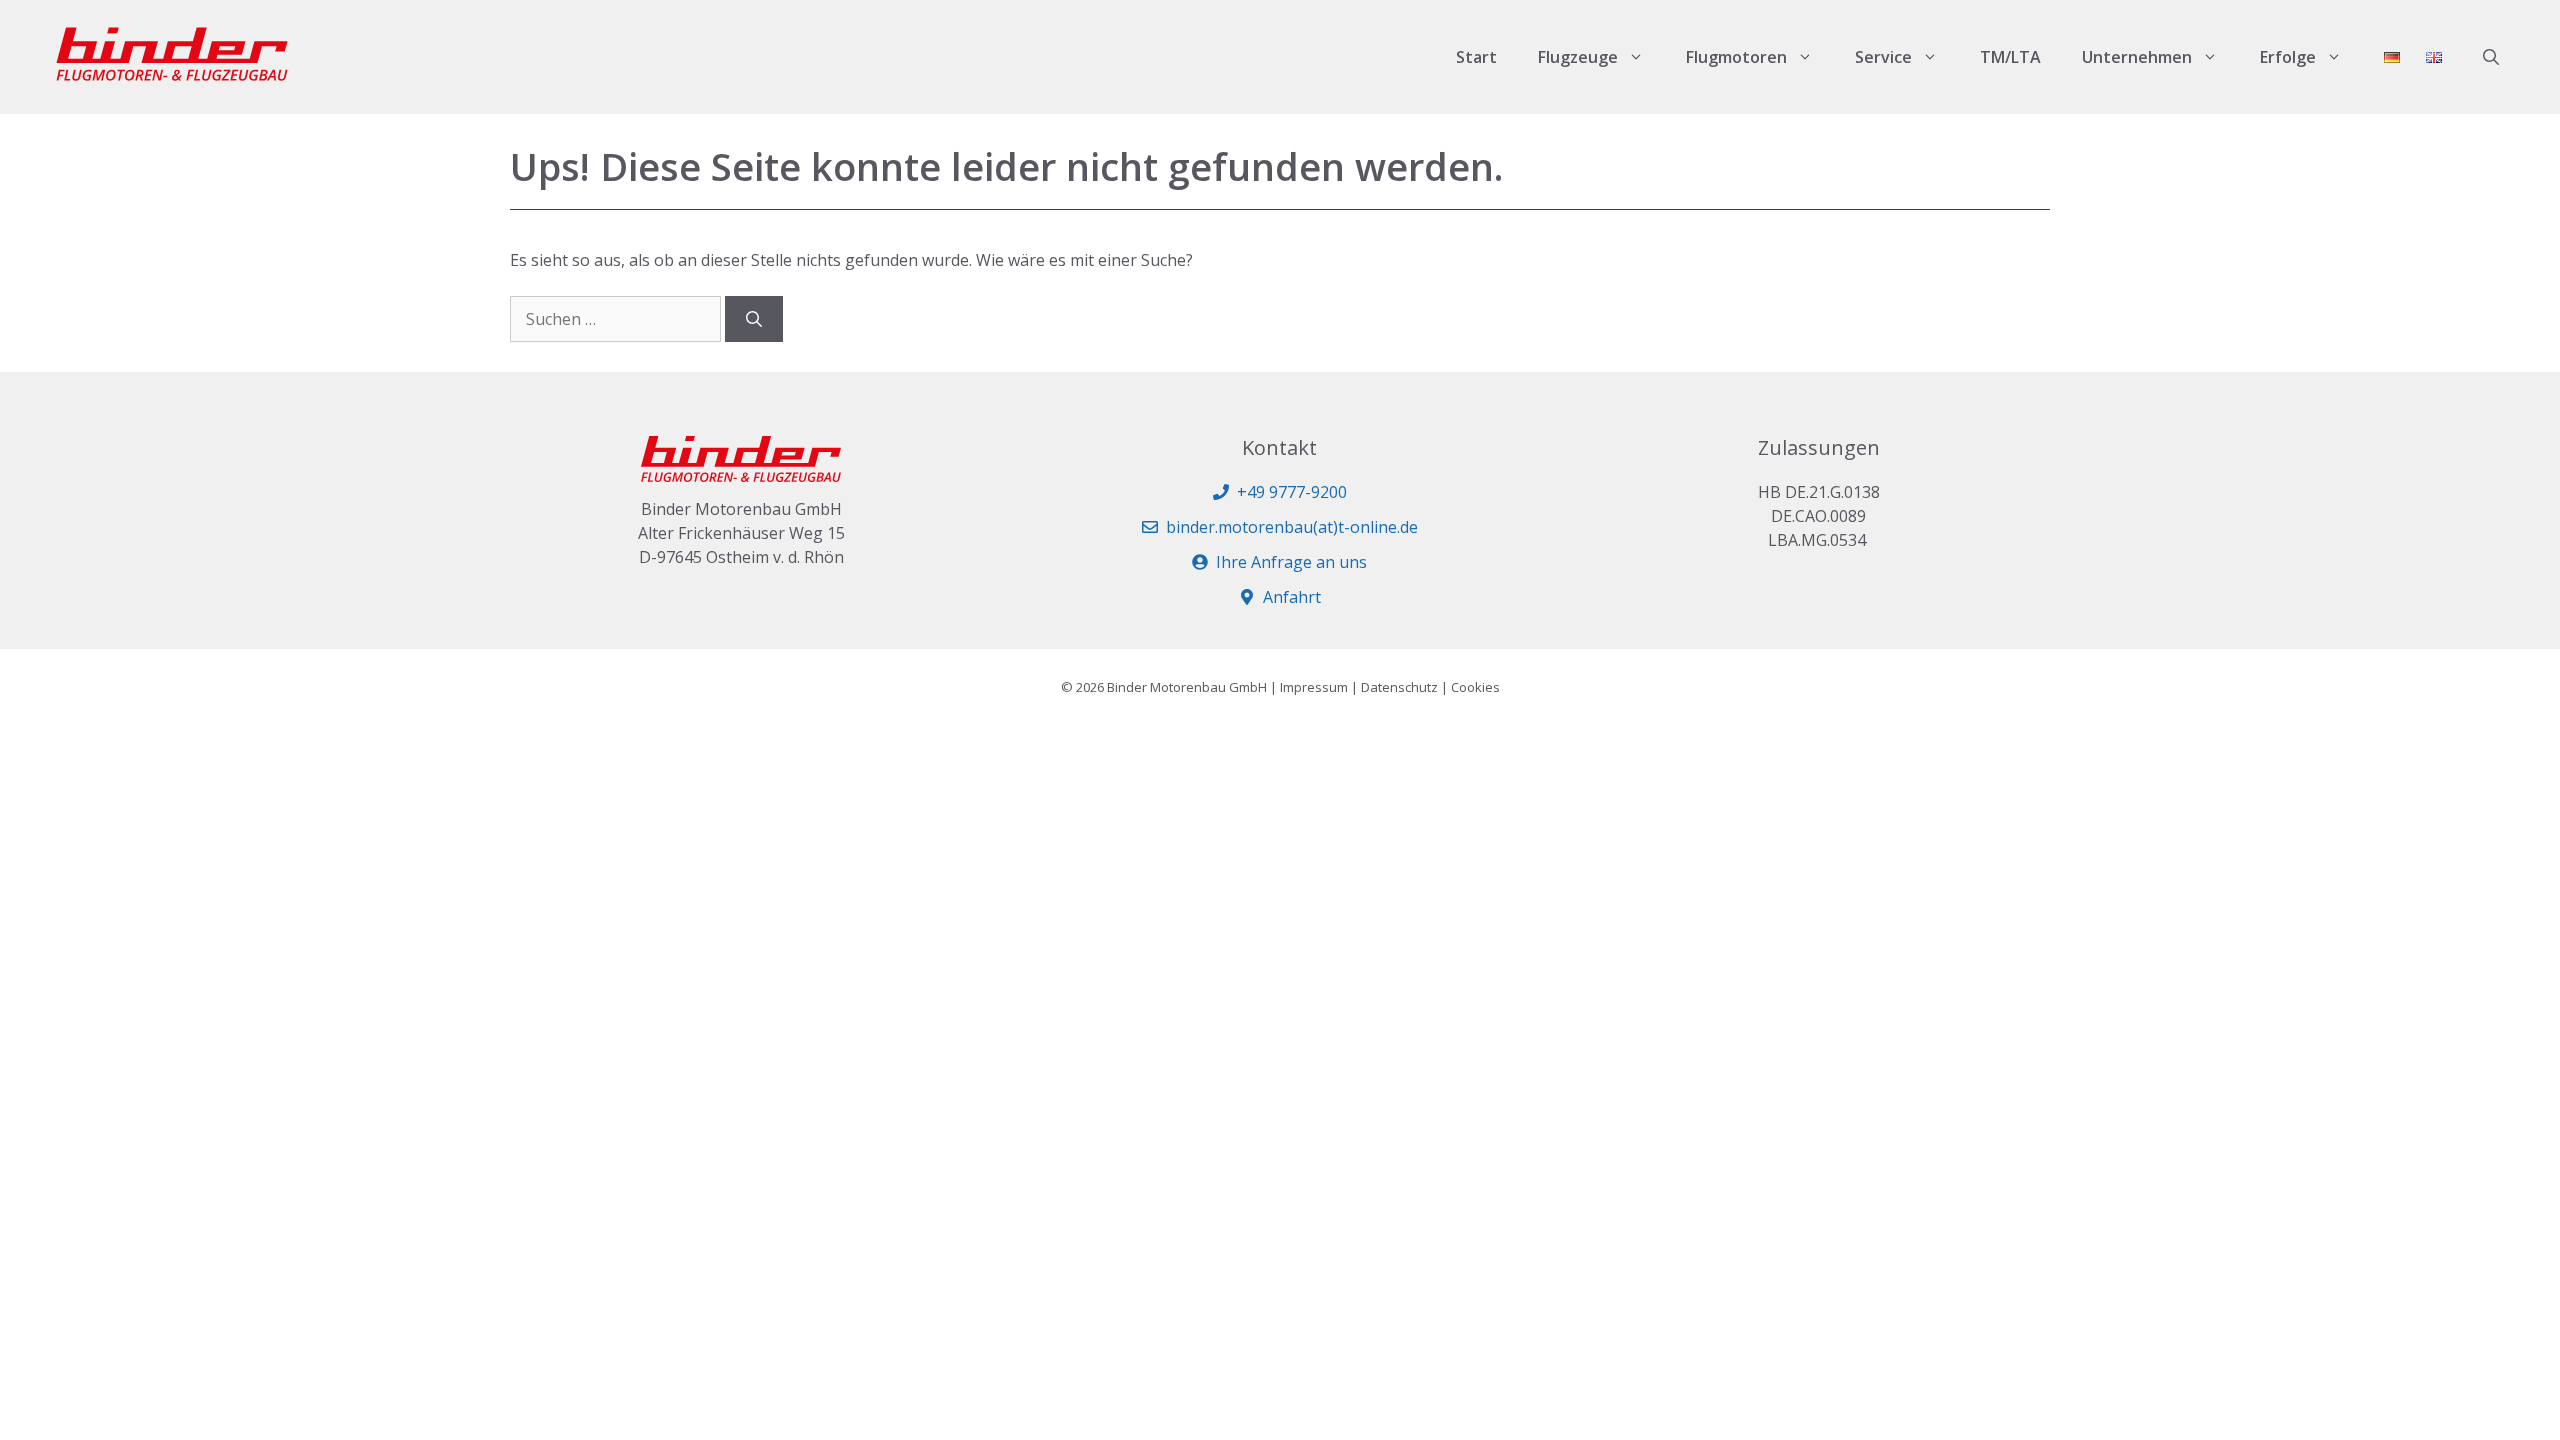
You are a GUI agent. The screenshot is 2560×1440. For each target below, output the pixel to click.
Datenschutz (1399, 687)
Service (1883, 57)
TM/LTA (2010, 57)
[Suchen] (754, 319)
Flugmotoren (1736, 57)
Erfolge (2288, 57)
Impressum (1314, 687)
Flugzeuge (1578, 57)
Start (1476, 57)
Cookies (1475, 687)
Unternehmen (2137, 57)
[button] (2491, 57)
